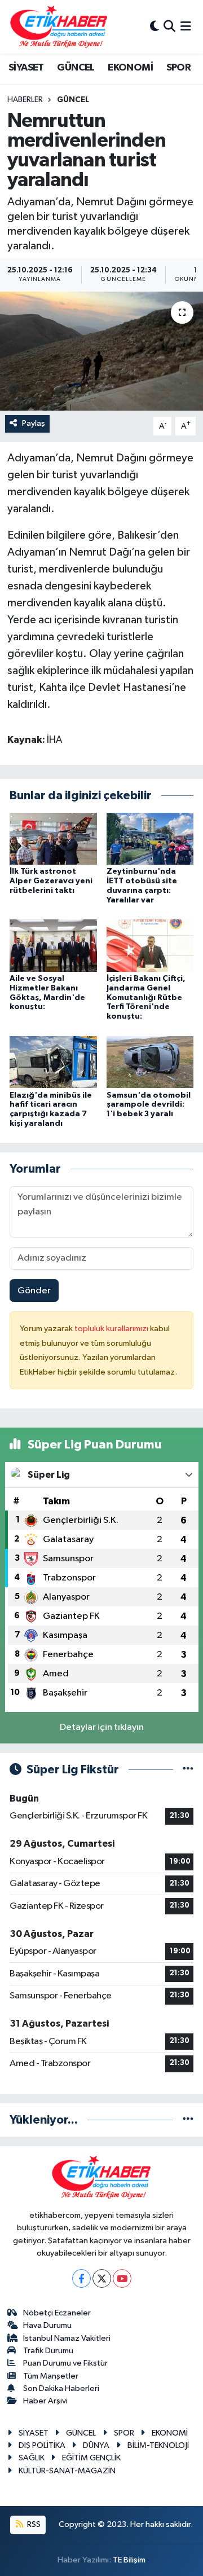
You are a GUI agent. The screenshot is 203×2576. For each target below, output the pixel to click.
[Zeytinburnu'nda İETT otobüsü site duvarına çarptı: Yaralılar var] (150, 838)
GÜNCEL (76, 68)
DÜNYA (96, 2445)
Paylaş (34, 423)
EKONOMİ (130, 68)
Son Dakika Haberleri (61, 2388)
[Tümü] (188, 2120)
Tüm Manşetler (51, 2376)
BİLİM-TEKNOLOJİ (158, 2445)
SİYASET (26, 68)
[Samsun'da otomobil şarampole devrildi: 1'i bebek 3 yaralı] (150, 1062)
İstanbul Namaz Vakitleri (67, 2338)
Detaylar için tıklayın (102, 1727)
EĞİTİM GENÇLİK (91, 2458)
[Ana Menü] (186, 27)
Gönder (34, 1291)
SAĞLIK (32, 2458)
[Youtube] (122, 2278)
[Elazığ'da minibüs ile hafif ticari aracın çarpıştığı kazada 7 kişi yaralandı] (53, 1062)
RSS (33, 2524)
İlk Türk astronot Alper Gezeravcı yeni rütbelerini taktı (51, 881)
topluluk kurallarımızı (112, 1329)
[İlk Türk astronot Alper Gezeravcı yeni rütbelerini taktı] (53, 838)
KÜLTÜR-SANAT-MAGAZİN (67, 2471)
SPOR (179, 68)
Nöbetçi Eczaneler (57, 2313)
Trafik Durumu (48, 2351)
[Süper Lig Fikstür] (188, 1770)
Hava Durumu (47, 2325)
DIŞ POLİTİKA (42, 2445)
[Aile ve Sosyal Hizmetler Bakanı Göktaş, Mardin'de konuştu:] (53, 946)
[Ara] (169, 27)
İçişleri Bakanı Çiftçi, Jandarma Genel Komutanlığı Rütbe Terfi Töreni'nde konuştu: (146, 998)
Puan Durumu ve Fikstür (65, 2363)
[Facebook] (81, 2278)
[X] (102, 2278)
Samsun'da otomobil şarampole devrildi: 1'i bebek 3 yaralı (149, 1105)
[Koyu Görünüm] (155, 27)
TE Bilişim (129, 2560)
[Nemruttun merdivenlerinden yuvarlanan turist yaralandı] (101, 351)
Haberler (25, 100)
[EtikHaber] (59, 27)
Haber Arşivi (45, 2401)
